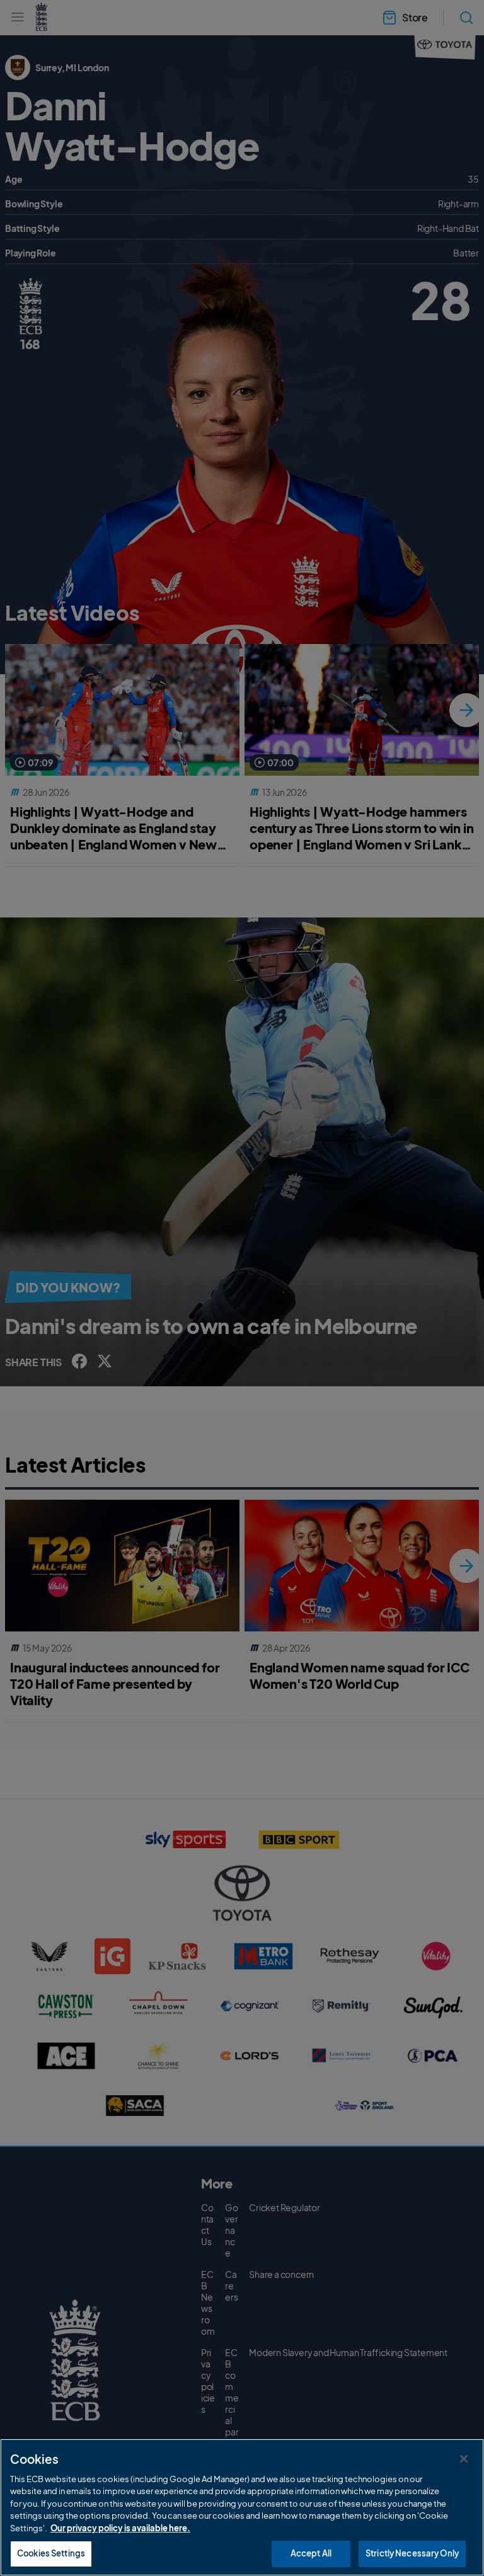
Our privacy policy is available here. (120, 2528)
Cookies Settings (51, 2553)
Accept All (311, 2553)
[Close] (464, 2459)
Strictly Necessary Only (412, 2553)
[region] (242, 2507)
